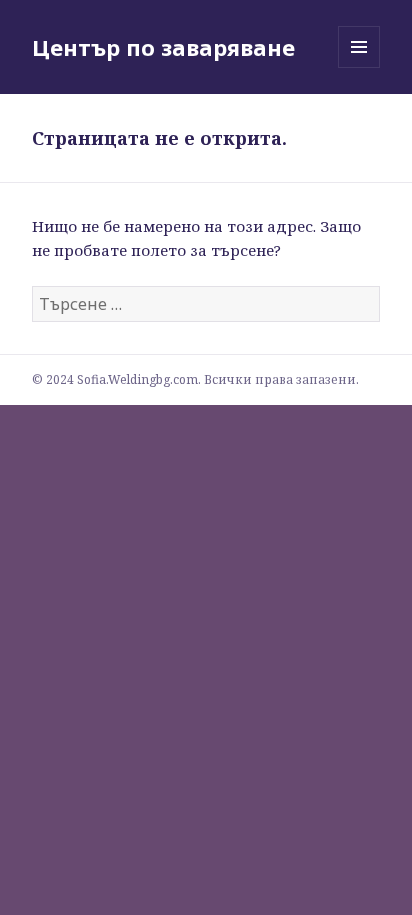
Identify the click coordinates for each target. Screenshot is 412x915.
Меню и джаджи (359, 67)
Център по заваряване (163, 47)
